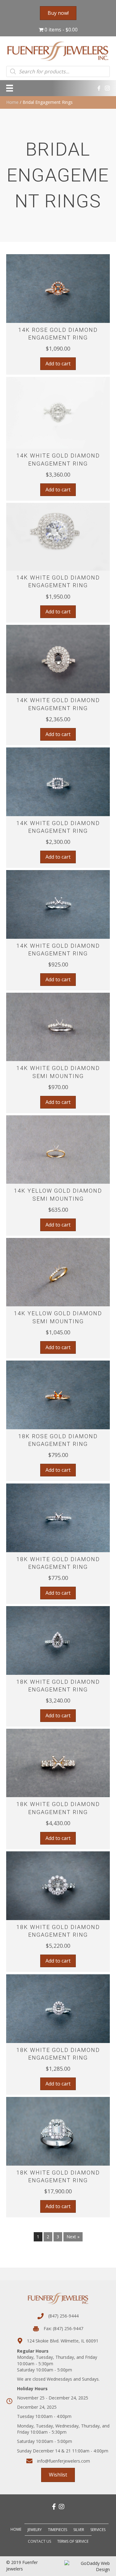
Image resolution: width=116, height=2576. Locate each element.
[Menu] (10, 88)
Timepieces (58, 2530)
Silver (79, 2530)
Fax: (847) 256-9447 (63, 2328)
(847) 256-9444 (63, 2316)
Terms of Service (73, 2541)
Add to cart (58, 364)
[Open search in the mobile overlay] (58, 71)
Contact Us (39, 2541)
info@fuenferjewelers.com (64, 2461)
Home (12, 102)
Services (98, 2530)
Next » (73, 2237)
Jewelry (35, 2530)
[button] (58, 315)
